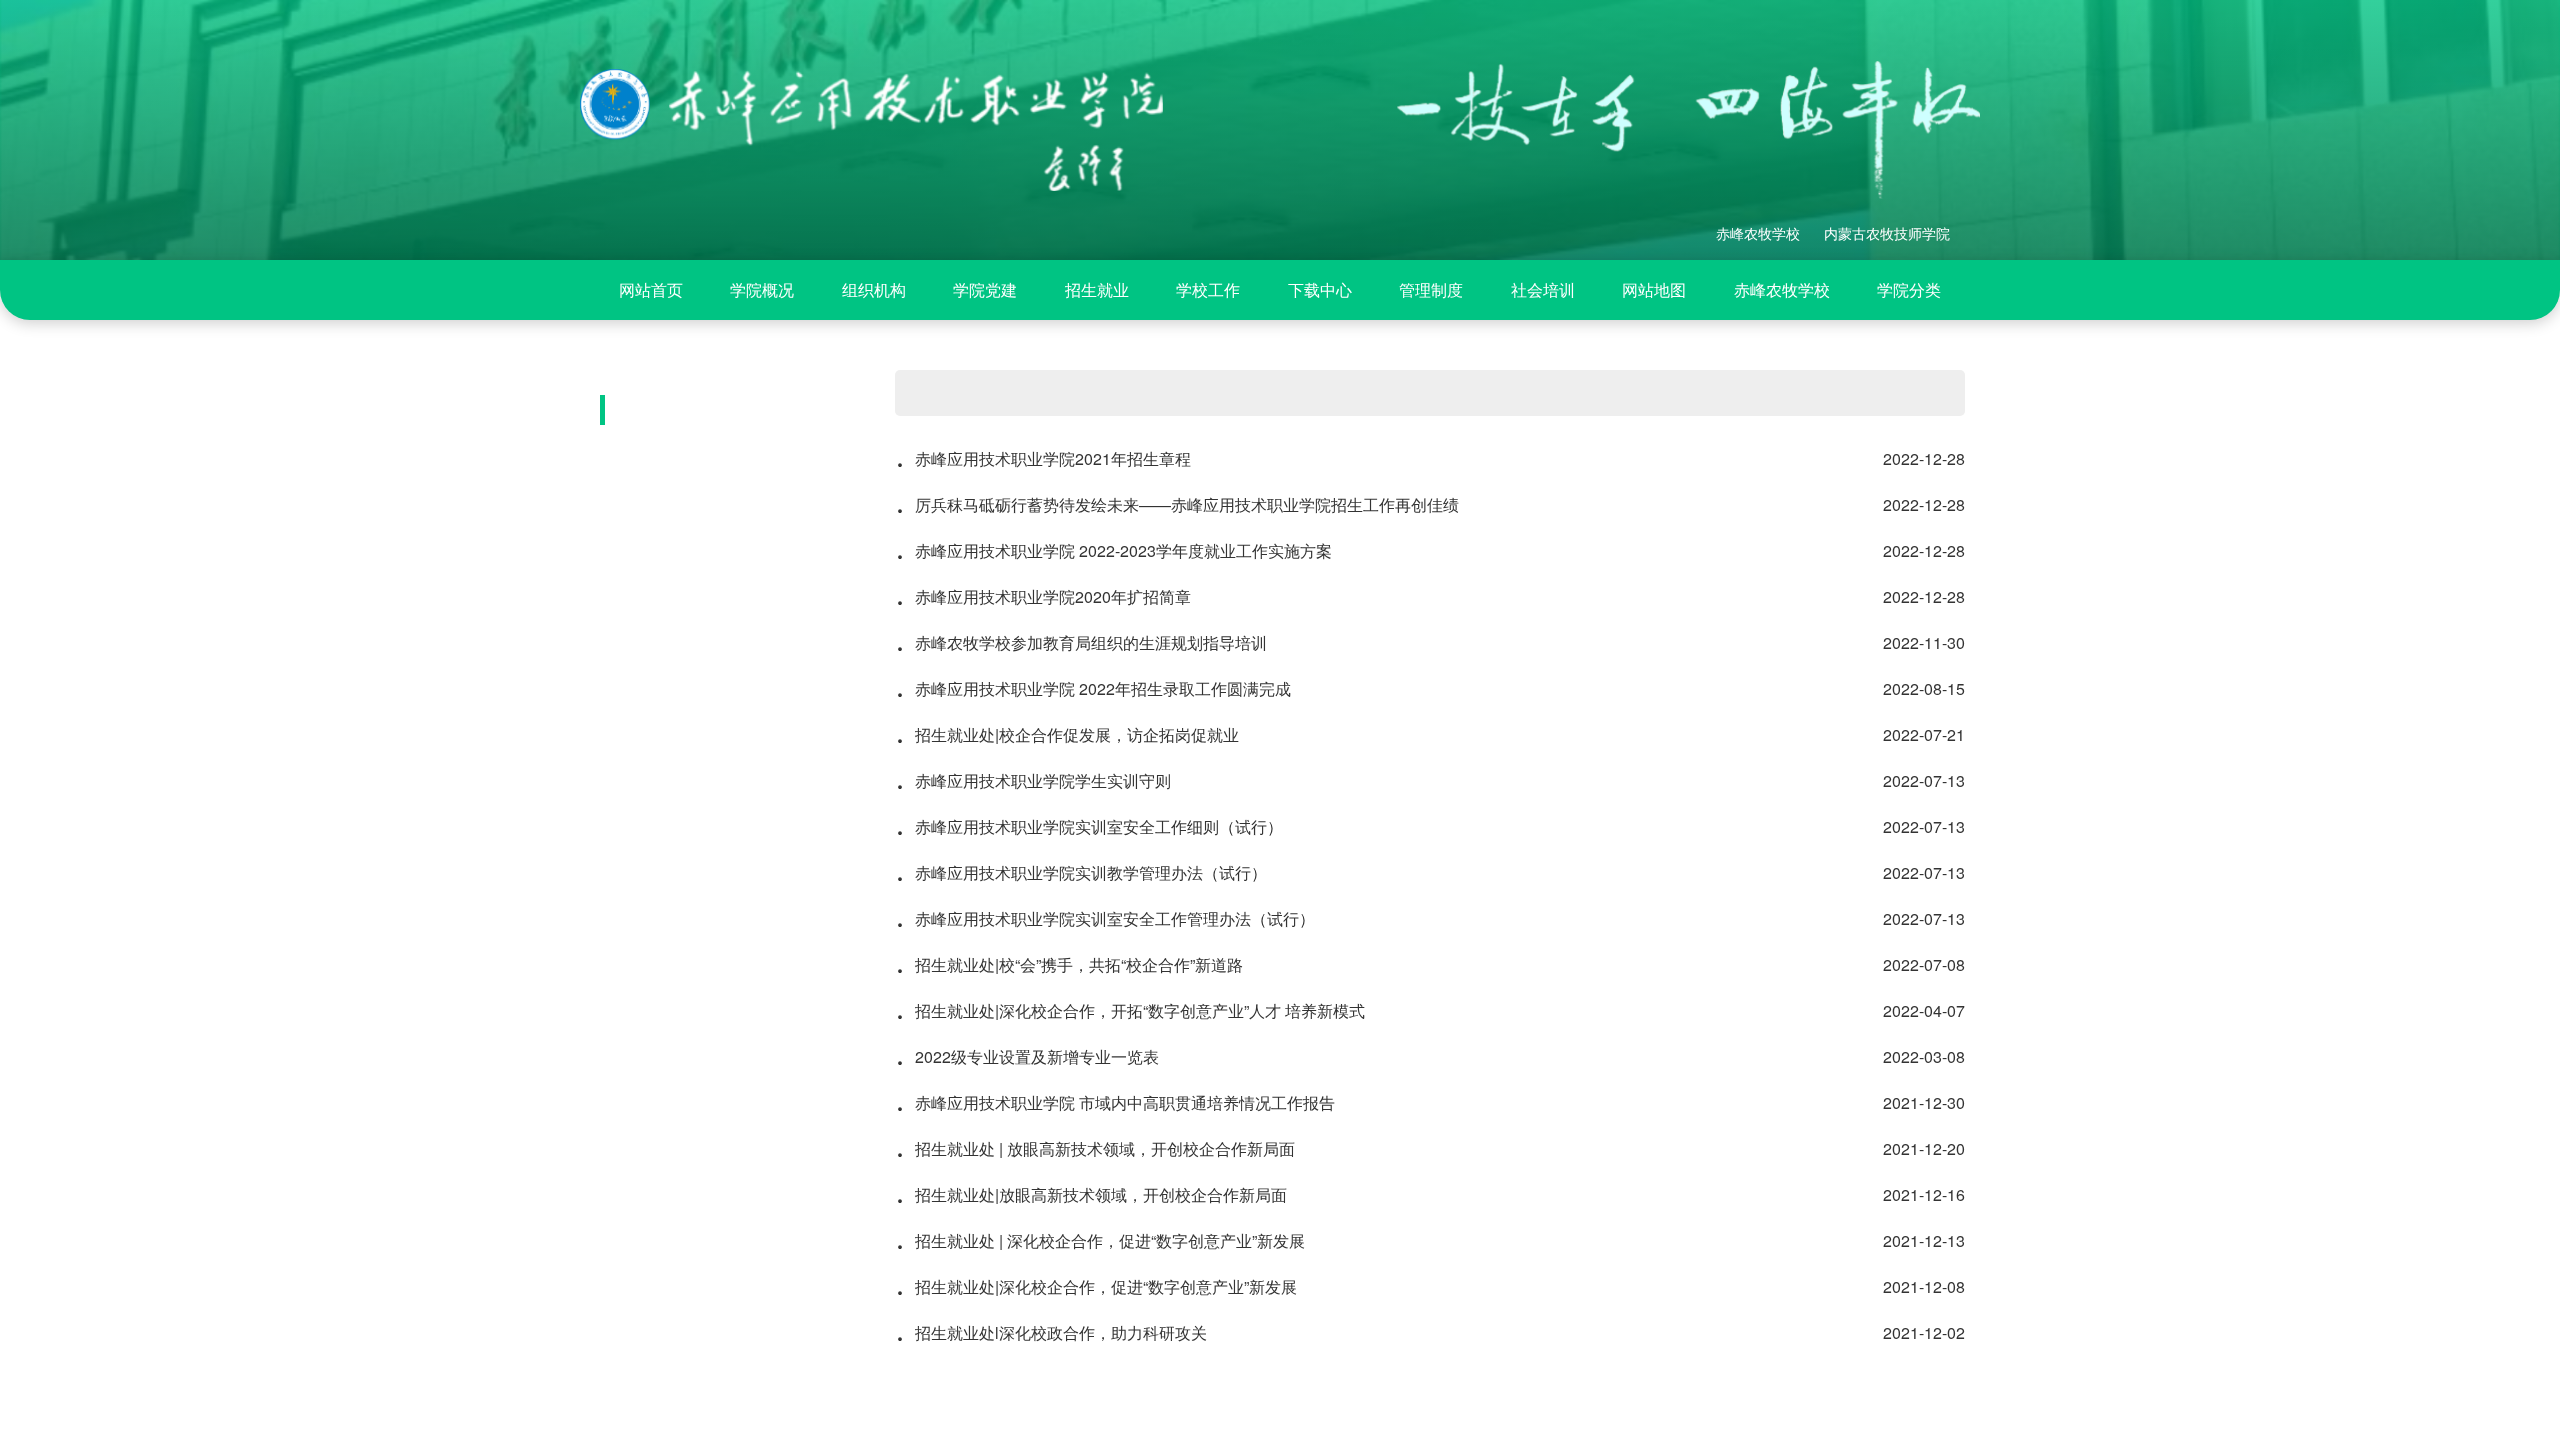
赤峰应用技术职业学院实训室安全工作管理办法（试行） (1430, 919)
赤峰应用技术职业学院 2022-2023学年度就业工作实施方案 (1430, 551)
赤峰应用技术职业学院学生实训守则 (1430, 781)
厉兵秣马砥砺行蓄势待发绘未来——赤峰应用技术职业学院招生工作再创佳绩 (1430, 505)
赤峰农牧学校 (1782, 289)
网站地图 (1654, 289)
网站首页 (651, 289)
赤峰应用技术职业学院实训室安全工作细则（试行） (1430, 827)
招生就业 (1097, 289)
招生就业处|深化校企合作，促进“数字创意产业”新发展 (1430, 1287)
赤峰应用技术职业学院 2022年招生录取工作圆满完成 (1430, 689)
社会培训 (1543, 289)
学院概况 (762, 289)
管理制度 (1431, 289)
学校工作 (1208, 289)
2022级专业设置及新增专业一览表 (1430, 1057)
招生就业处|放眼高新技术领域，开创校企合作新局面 (1430, 1195)
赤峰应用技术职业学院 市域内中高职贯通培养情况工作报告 (1430, 1103)
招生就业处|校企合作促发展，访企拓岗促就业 (1430, 735)
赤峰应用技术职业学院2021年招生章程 (1430, 459)
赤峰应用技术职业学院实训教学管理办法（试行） (1430, 873)
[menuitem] (651, 290)
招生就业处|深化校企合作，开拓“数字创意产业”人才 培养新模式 (1430, 1011)
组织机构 (874, 289)
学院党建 (985, 289)
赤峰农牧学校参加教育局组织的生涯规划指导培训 (1430, 643)
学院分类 (1909, 289)
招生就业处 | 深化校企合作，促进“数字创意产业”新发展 (1430, 1241)
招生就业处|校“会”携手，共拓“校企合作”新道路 (1430, 965)
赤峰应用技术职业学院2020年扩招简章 (1430, 597)
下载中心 (1320, 289)
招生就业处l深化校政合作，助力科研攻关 (1430, 1333)
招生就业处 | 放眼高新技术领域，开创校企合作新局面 (1430, 1149)
